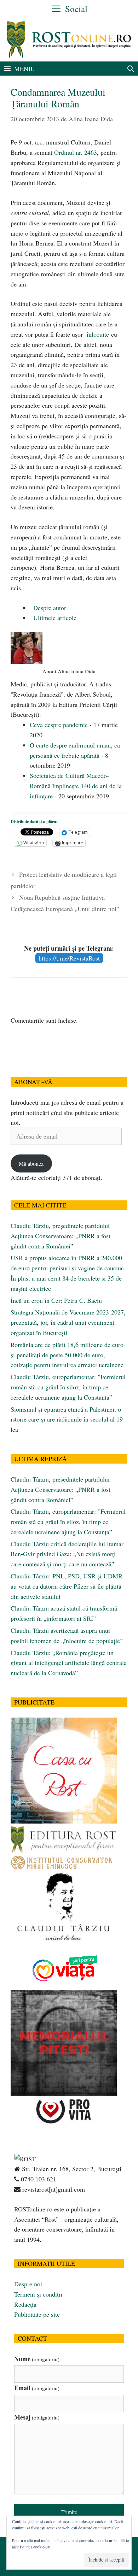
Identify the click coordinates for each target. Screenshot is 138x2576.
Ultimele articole (54, 618)
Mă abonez (31, 1163)
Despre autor (49, 608)
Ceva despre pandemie (59, 725)
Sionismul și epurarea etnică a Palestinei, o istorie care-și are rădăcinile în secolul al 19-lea (68, 1419)
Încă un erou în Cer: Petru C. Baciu (56, 1300)
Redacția (25, 2304)
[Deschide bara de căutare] (131, 69)
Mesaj (37, 2417)
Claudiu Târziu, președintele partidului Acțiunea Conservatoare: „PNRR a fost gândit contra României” (61, 1236)
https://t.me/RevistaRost (69, 958)
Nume (37, 2359)
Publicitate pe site (37, 2314)
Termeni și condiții (38, 2294)
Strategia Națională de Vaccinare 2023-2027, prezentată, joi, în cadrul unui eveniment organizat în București (68, 1322)
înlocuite (98, 334)
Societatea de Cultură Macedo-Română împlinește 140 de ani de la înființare (76, 786)
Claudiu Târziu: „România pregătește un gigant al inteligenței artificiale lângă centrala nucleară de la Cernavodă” (69, 1663)
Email (37, 2388)
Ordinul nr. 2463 (76, 152)
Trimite (69, 2512)
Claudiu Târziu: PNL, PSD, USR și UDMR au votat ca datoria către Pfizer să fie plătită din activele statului (67, 1586)
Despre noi (28, 2284)
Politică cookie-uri (35, 2547)
